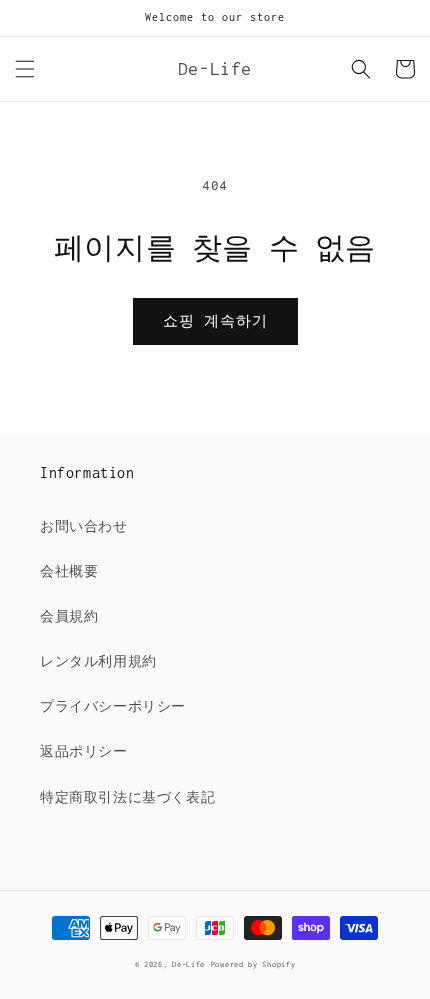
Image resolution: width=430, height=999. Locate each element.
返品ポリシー (84, 751)
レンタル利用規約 (98, 661)
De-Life (188, 964)
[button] (25, 69)
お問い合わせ (84, 526)
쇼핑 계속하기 (215, 321)
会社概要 (69, 571)
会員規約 (69, 616)
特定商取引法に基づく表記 (127, 797)
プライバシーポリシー (113, 706)
